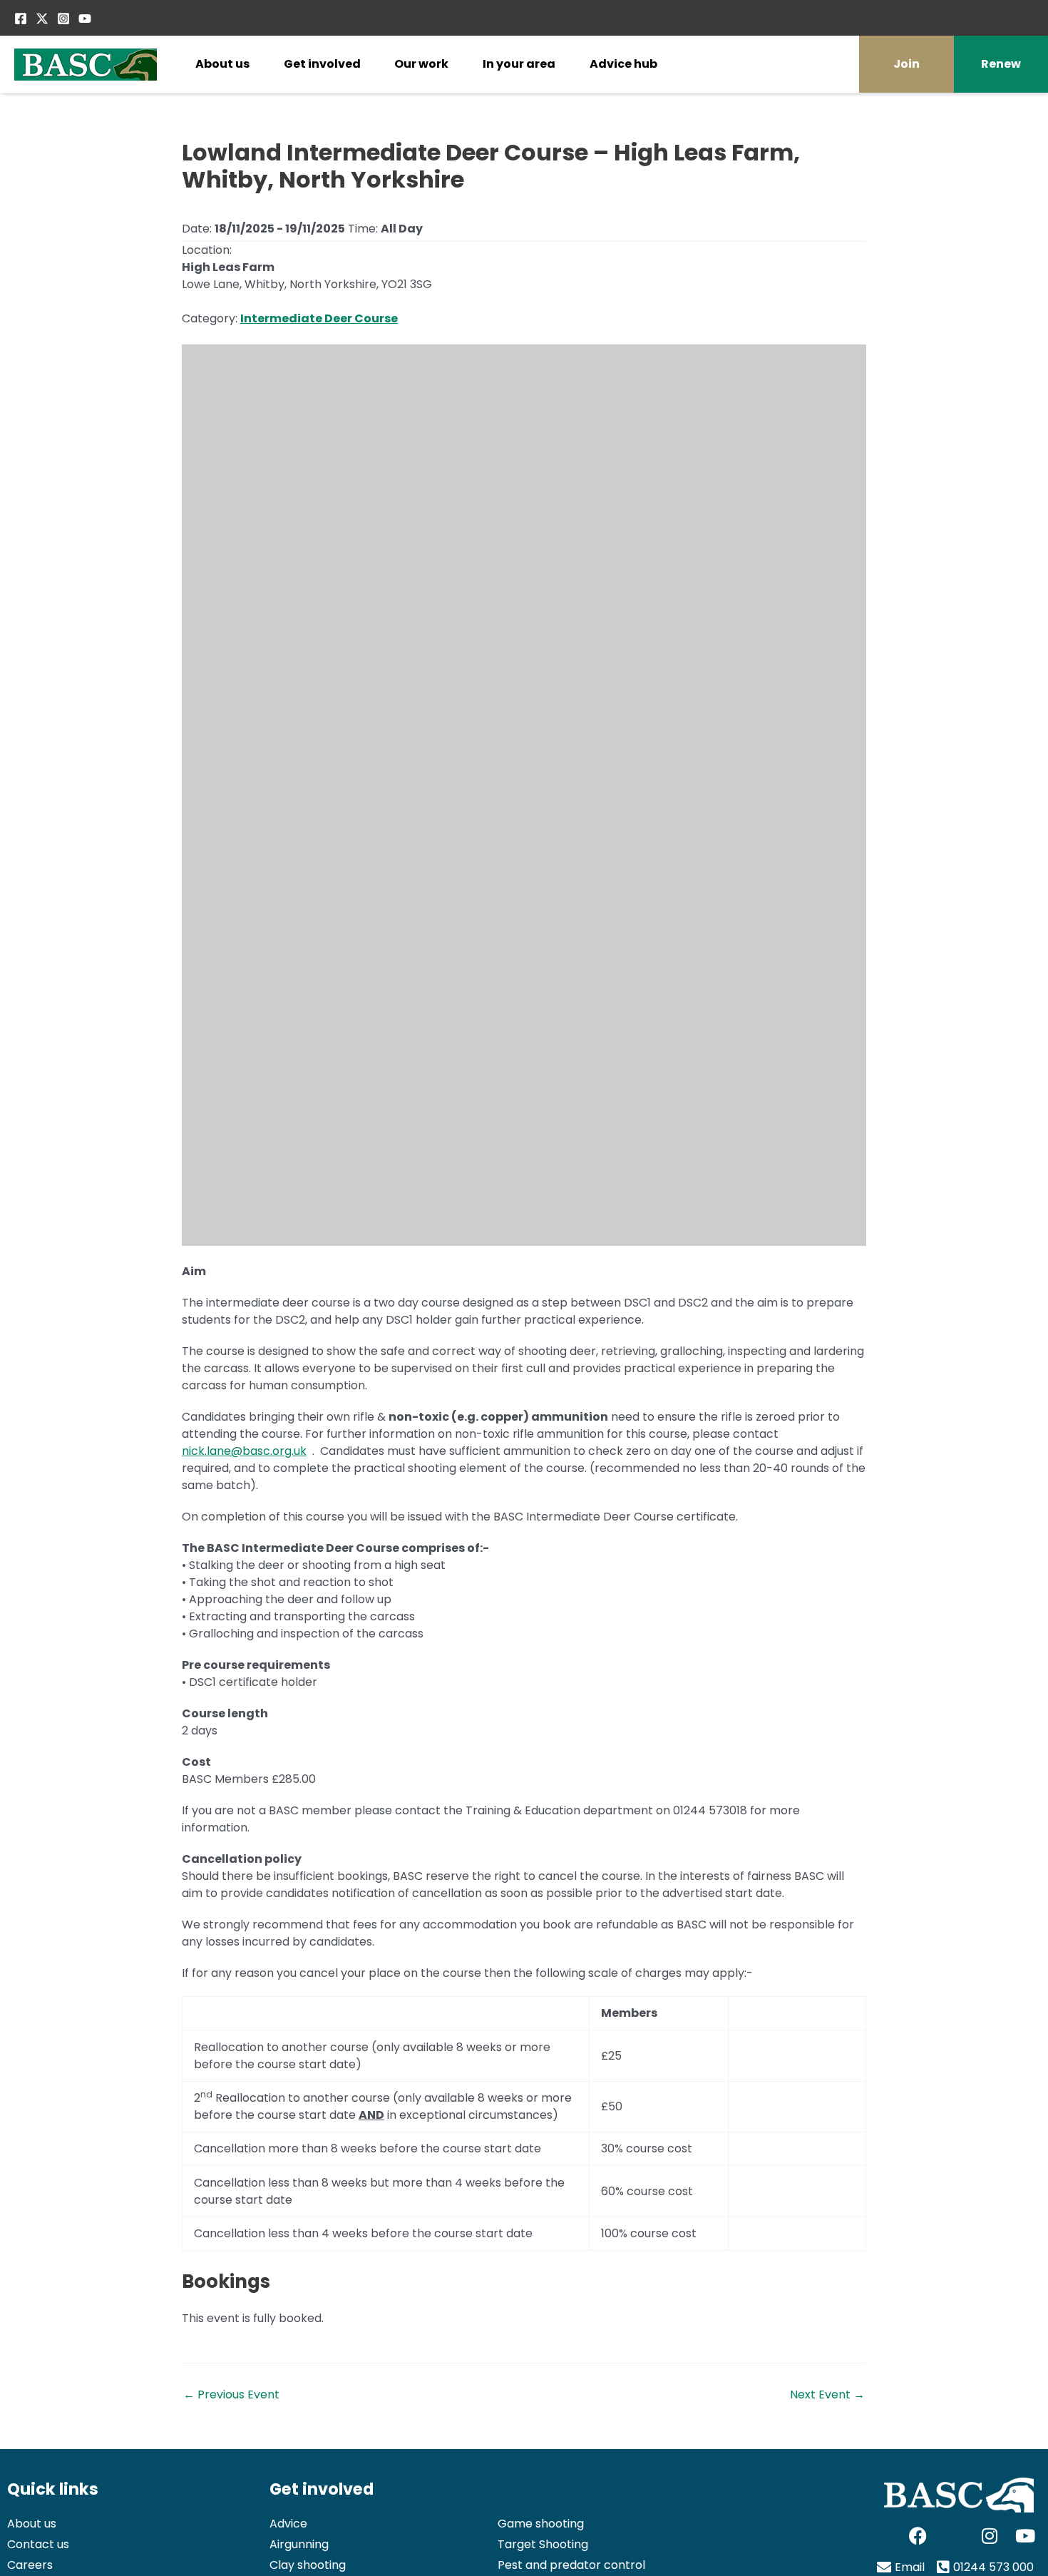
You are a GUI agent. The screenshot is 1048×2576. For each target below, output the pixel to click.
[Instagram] (63, 19)
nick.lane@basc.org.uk (244, 1451)
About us (222, 64)
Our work (421, 64)
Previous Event (231, 2395)
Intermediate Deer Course (319, 318)
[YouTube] (85, 19)
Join (906, 64)
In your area (519, 64)
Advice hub (623, 64)
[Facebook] (21, 19)
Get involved (322, 64)
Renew (1001, 64)
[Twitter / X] (42, 19)
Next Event (827, 2395)
